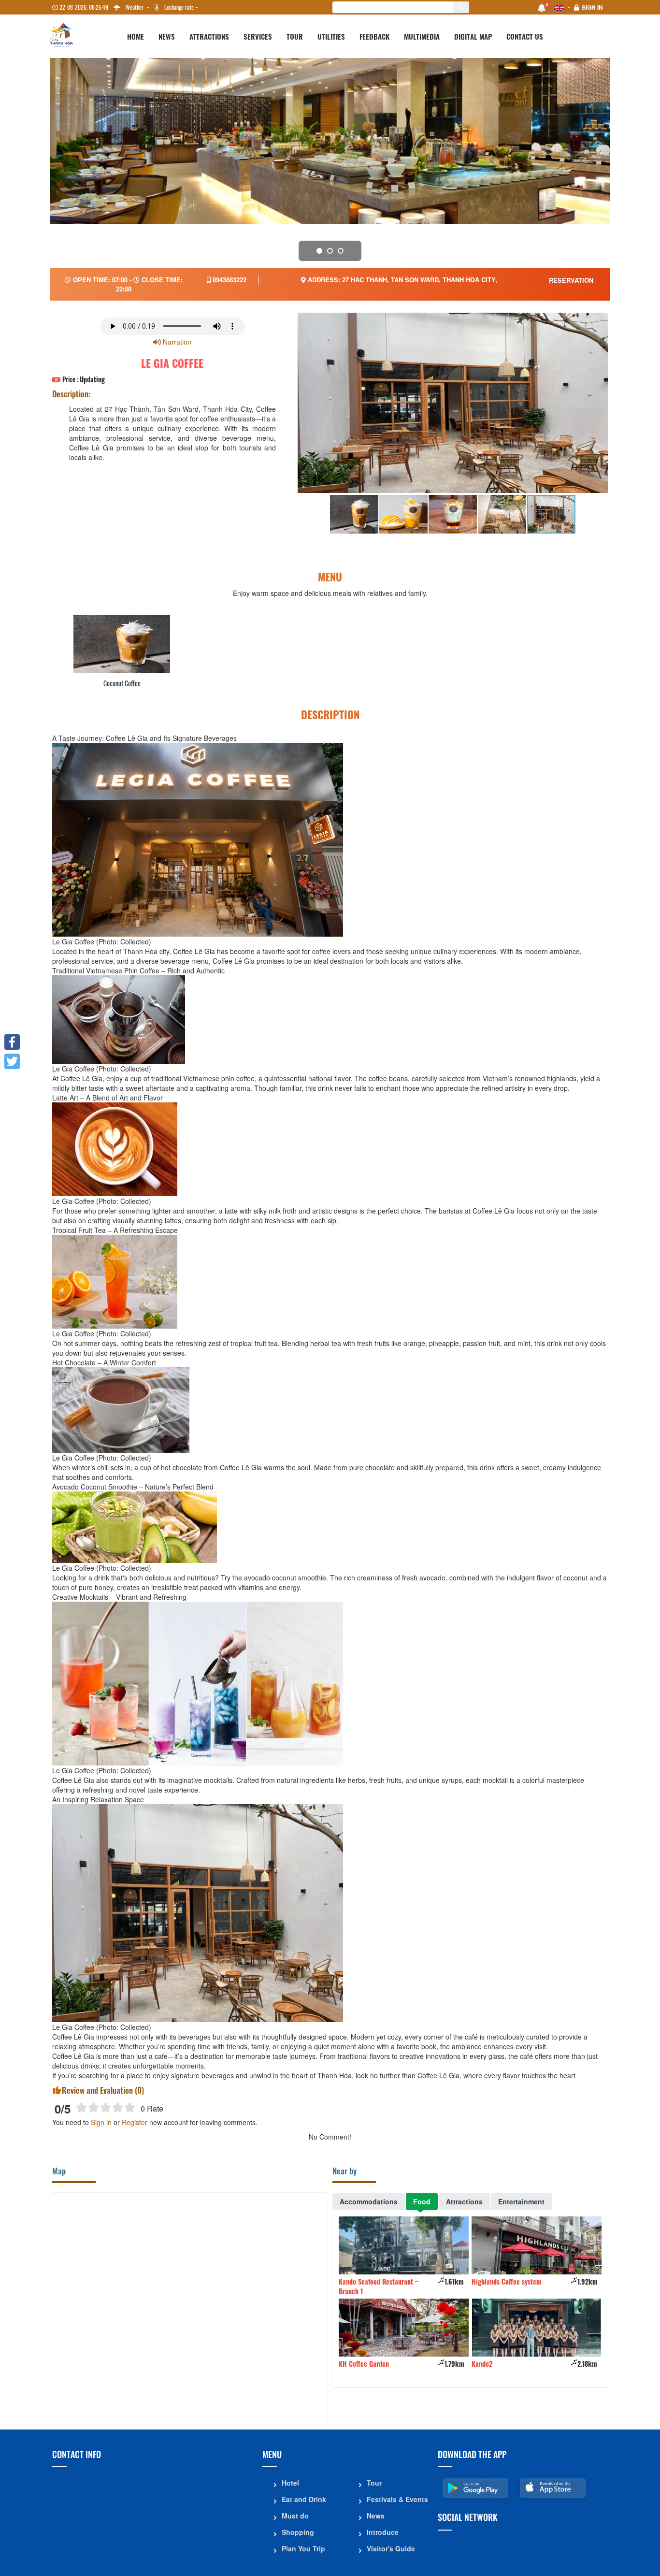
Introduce (383, 2532)
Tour (295, 36)
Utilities (331, 36)
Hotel (290, 2483)
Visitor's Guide (391, 2548)
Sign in (592, 7)
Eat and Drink (304, 2499)
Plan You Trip (303, 2548)
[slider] (106, 2107)
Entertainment (521, 2201)
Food (422, 2201)
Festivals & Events (397, 2499)
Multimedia (422, 36)
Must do (295, 2516)
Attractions (209, 36)
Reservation (571, 280)
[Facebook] (12, 1042)
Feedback (374, 36)
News (167, 36)
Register (135, 2122)
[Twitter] (12, 1061)
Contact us (525, 36)
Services (258, 36)
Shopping (298, 2532)
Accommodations (369, 2201)
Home (136, 36)
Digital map (473, 36)
